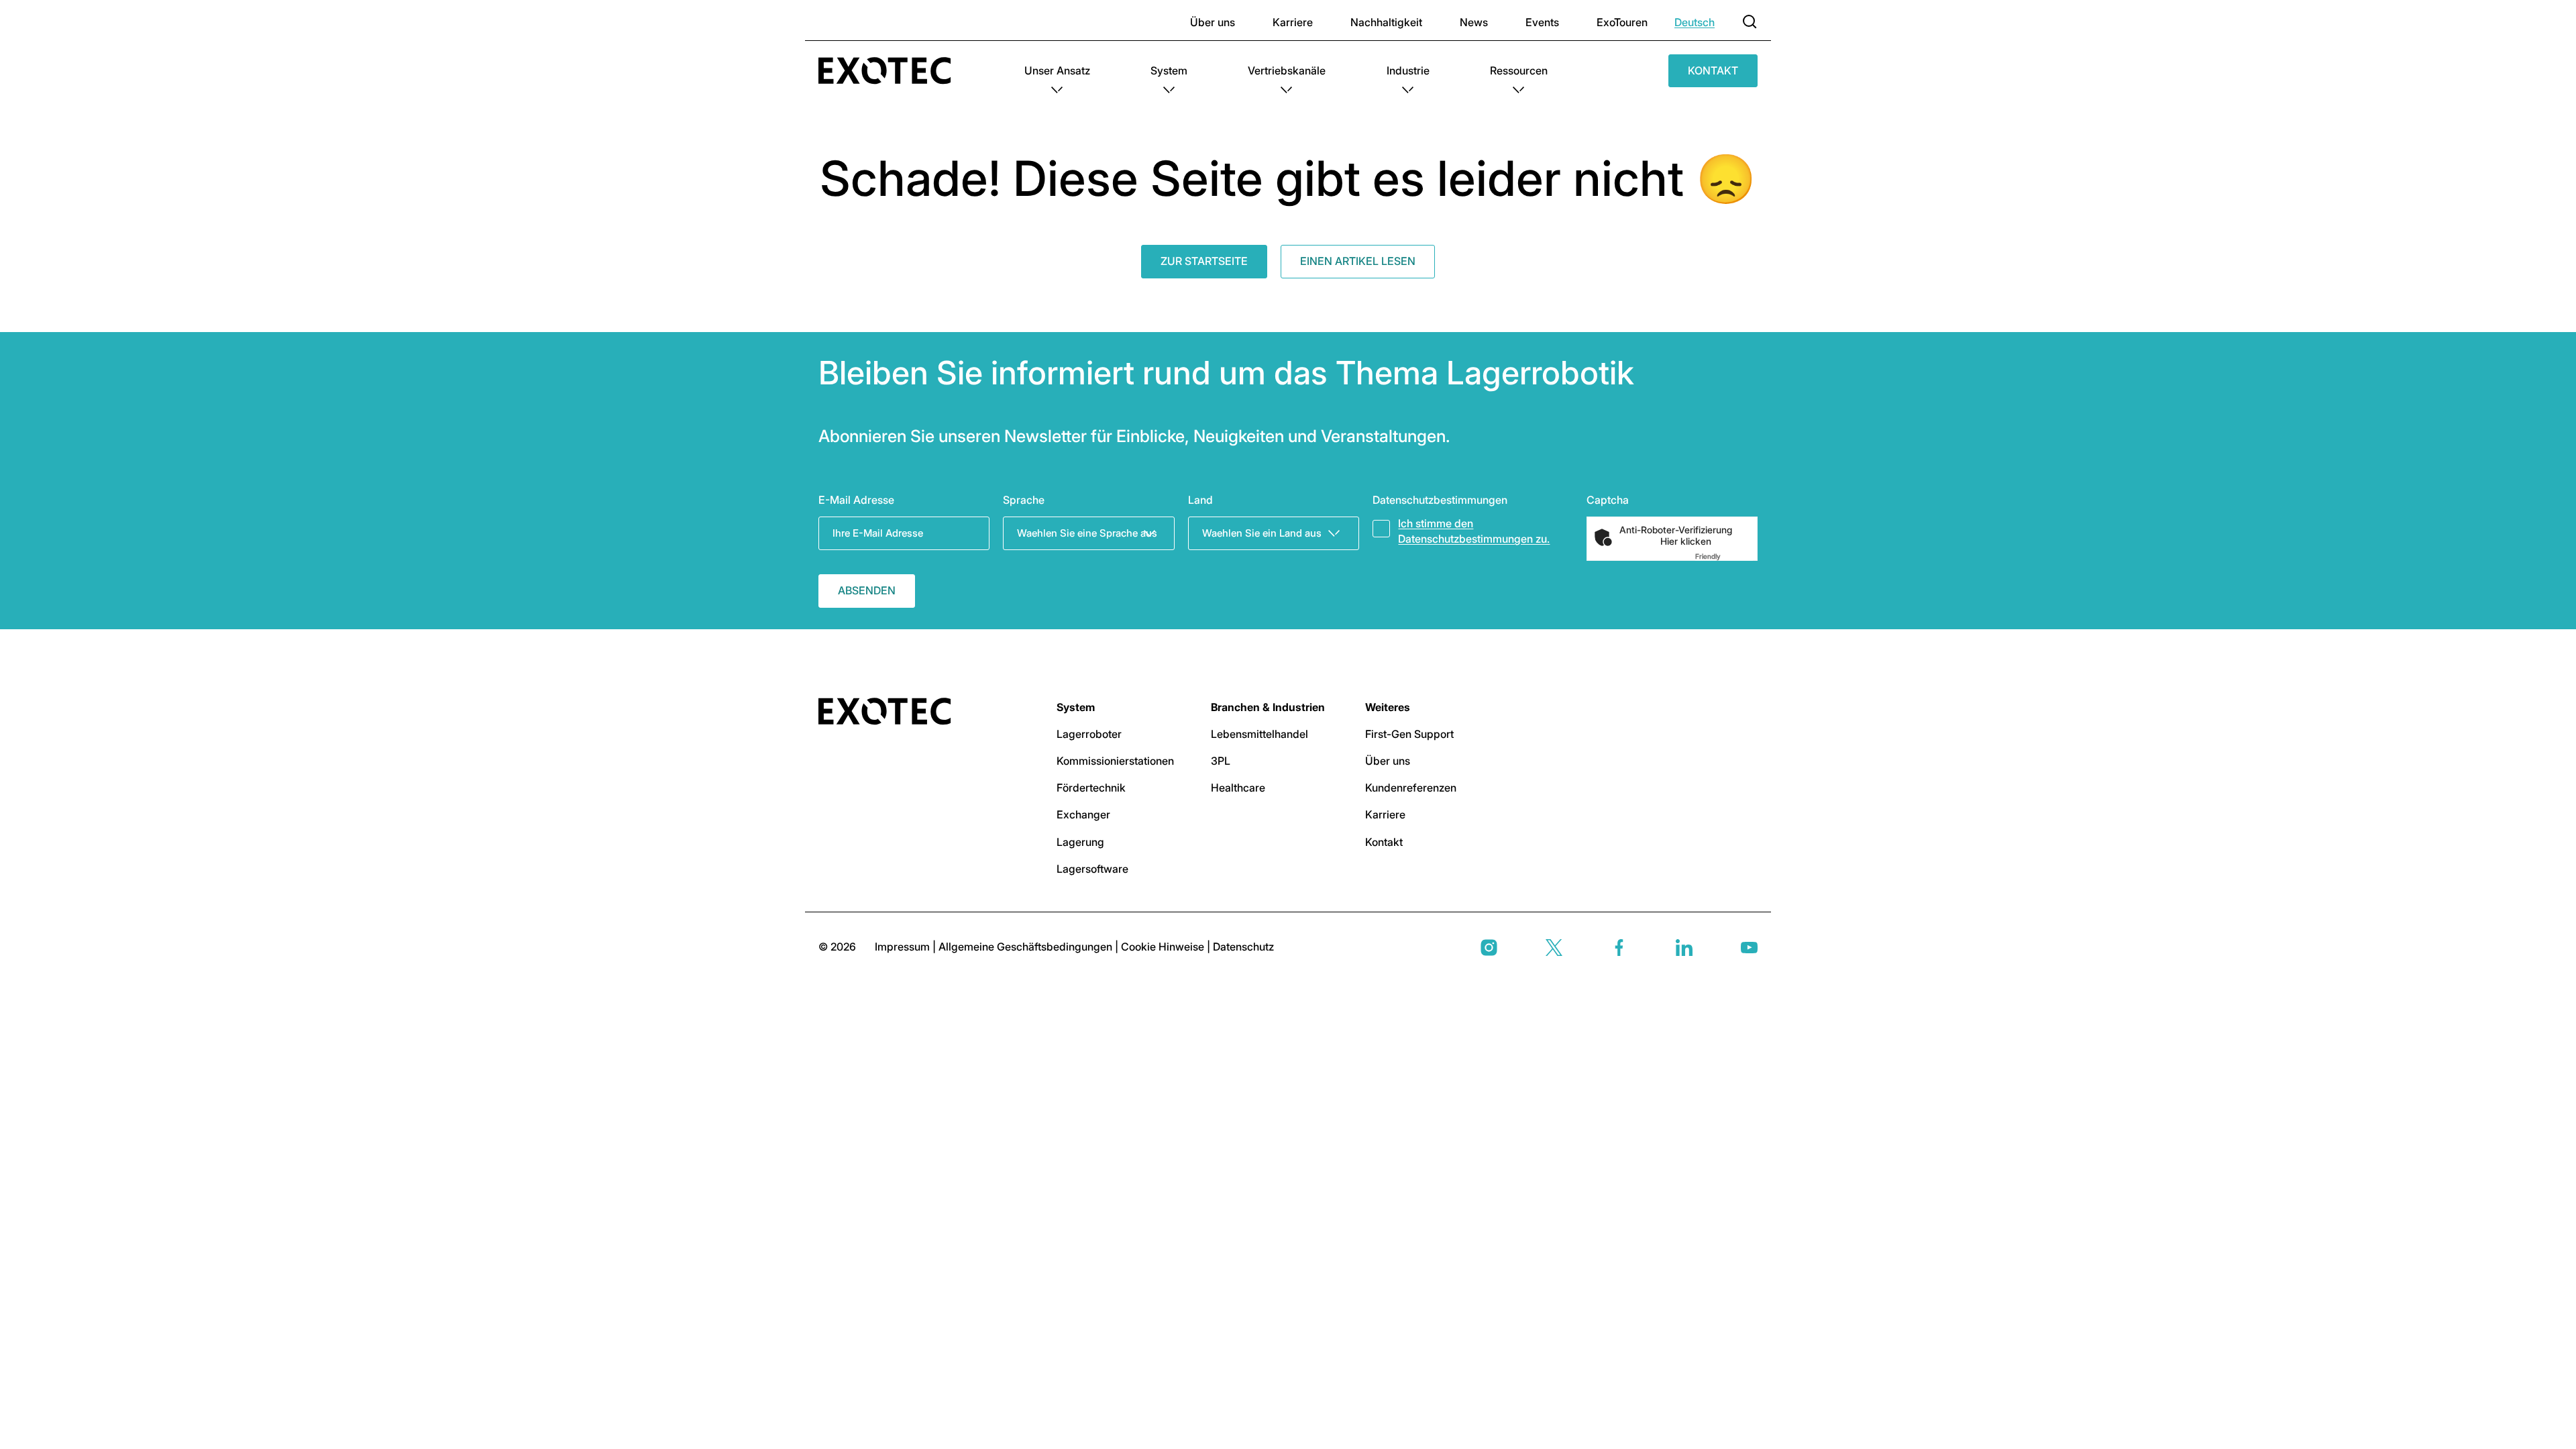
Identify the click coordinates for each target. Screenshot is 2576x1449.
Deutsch (1695, 22)
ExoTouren (1622, 22)
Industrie (1408, 70)
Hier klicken (1686, 541)
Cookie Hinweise (1164, 947)
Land (1200, 500)
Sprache (1024, 500)
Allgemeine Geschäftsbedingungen (1027, 947)
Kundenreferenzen (1411, 788)
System (1169, 70)
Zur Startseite (1204, 261)
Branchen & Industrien (1268, 707)
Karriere (1293, 22)
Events (1542, 22)
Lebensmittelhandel (1259, 734)
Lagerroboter (1089, 734)
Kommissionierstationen (1115, 761)
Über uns (1213, 22)
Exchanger (1083, 814)
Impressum (904, 947)
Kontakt (1713, 70)
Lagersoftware (1092, 869)
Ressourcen (1519, 70)
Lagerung (1080, 842)
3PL (1221, 761)
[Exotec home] (891, 71)
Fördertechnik (1091, 788)
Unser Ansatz (1057, 70)
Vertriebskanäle (1287, 70)
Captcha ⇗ (1724, 556)
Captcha (1608, 500)
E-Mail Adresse (856, 500)
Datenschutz (1243, 947)
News (1474, 22)
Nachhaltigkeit (1386, 22)
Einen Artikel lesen (1358, 261)
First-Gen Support (1409, 734)
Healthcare (1238, 788)
